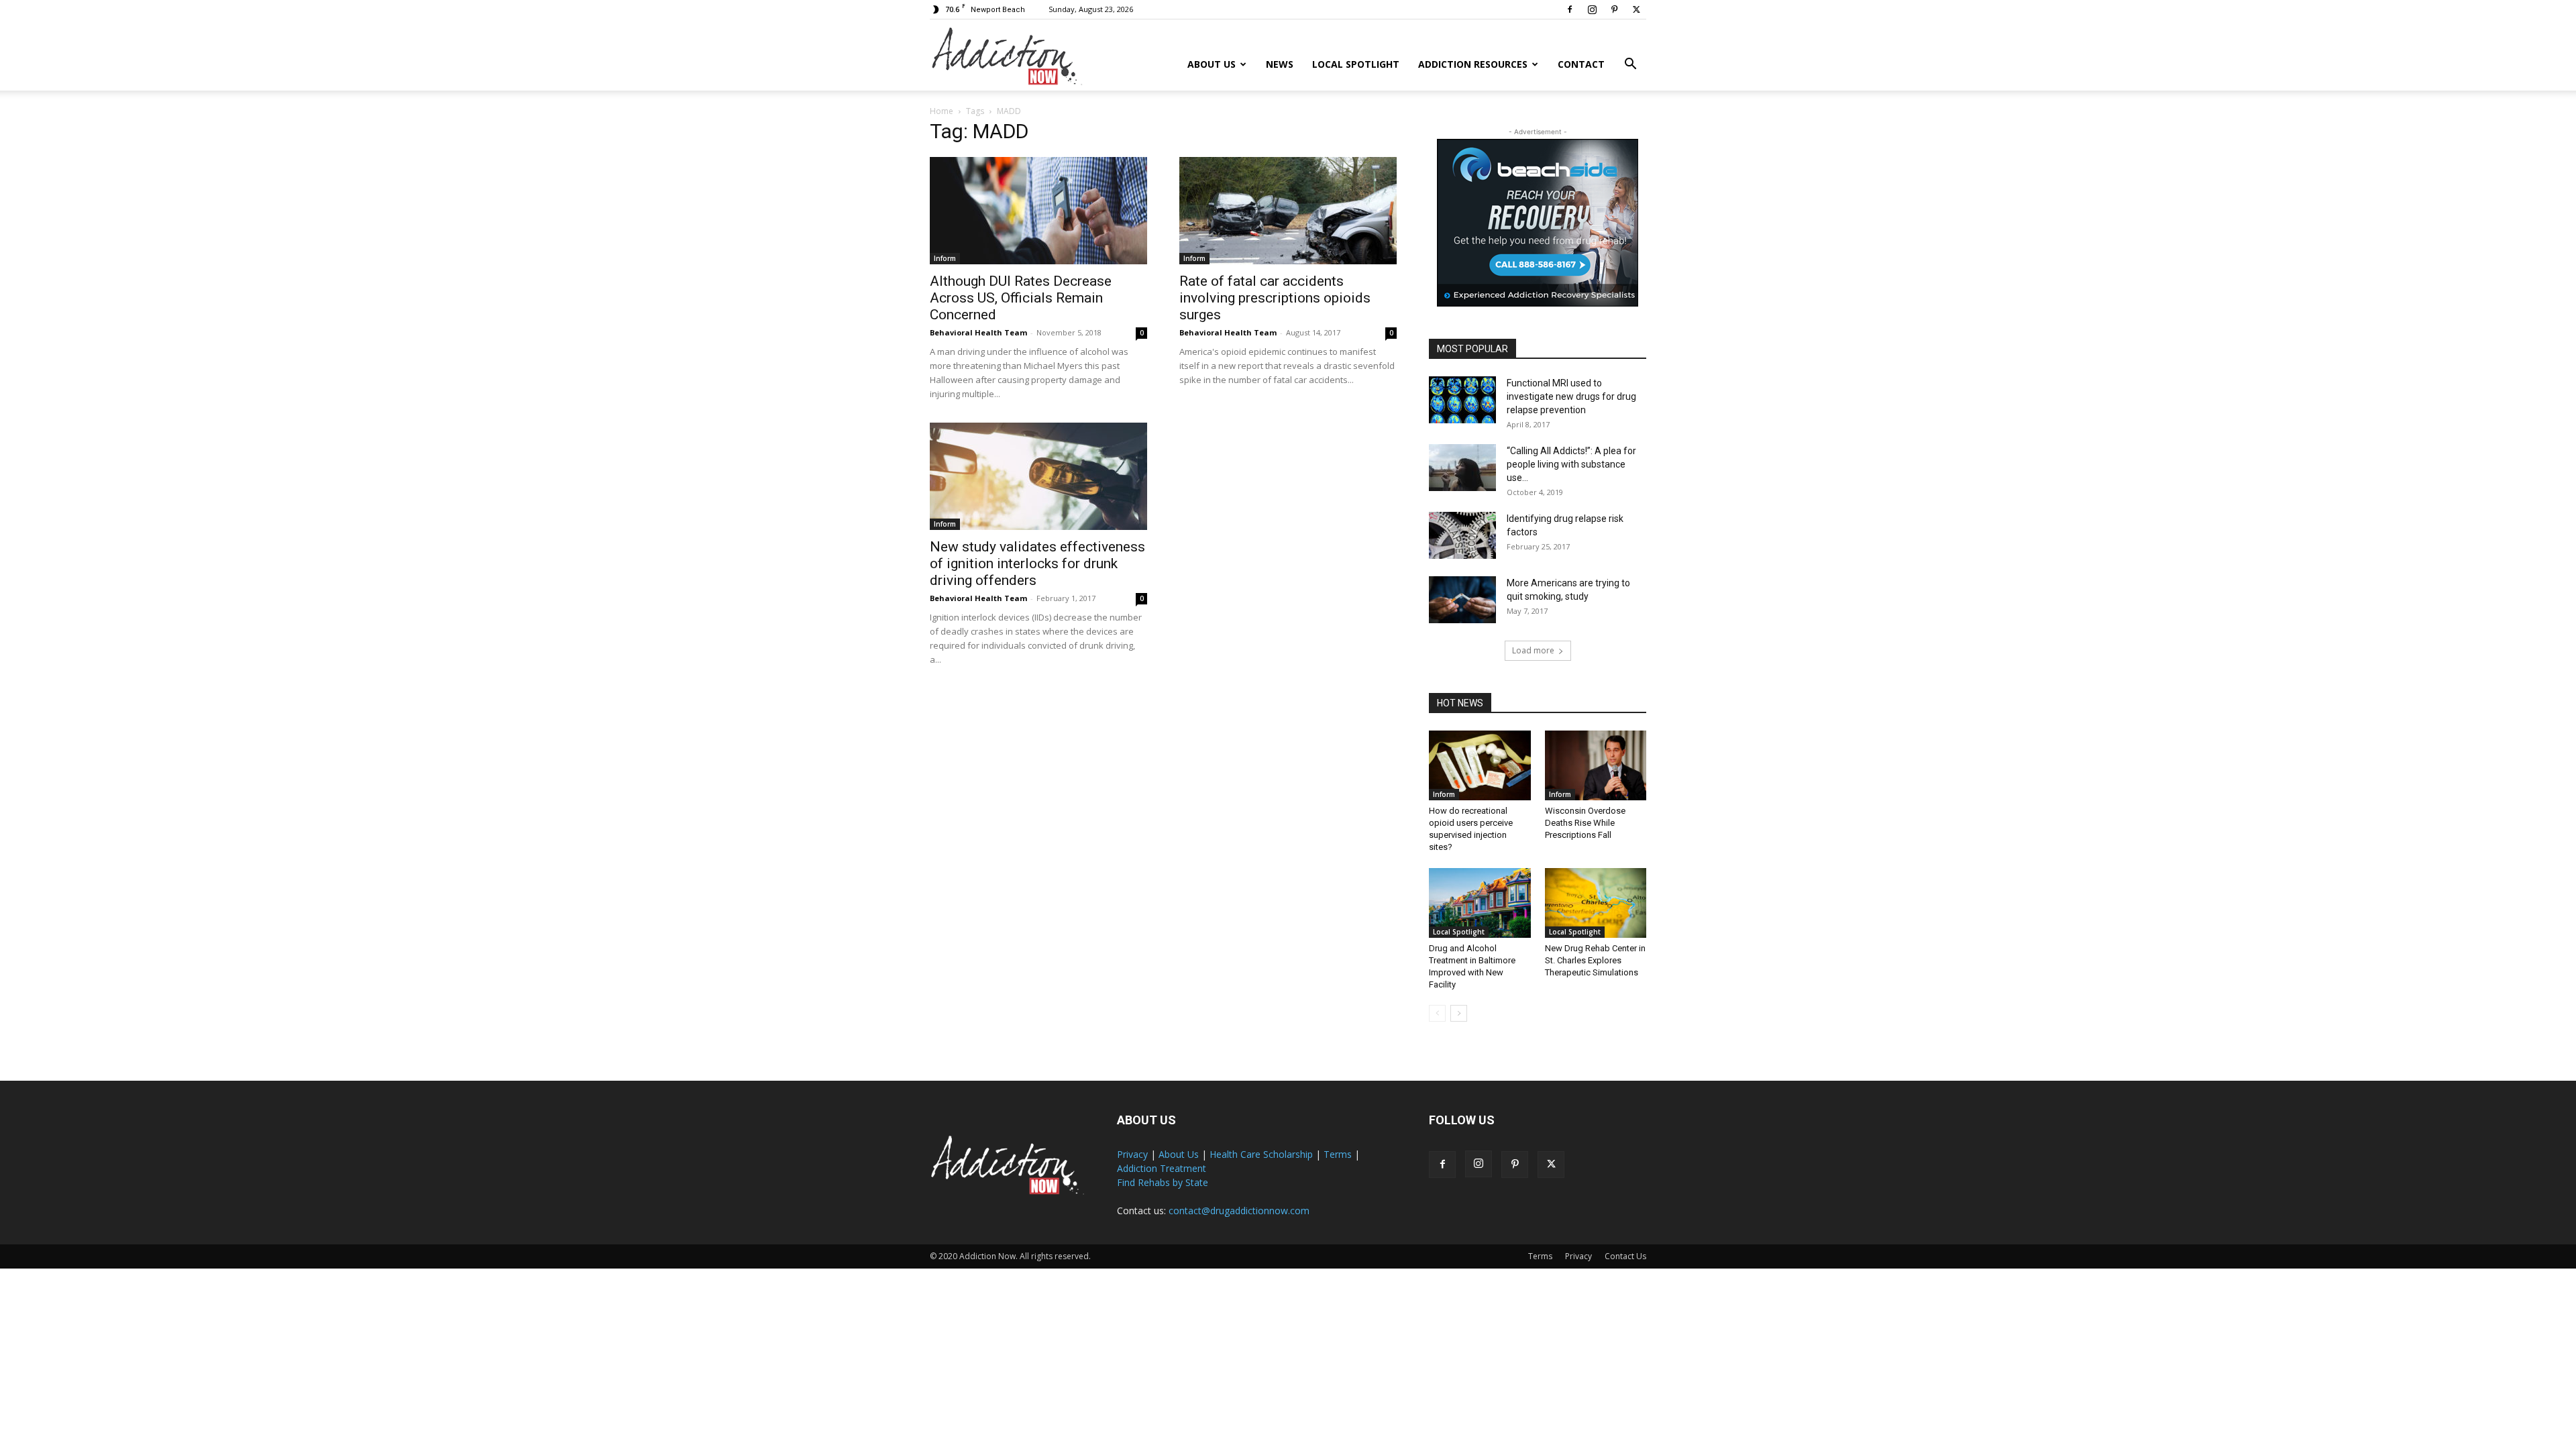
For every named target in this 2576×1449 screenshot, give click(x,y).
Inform (945, 258)
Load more (1533, 650)
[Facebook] (1570, 9)
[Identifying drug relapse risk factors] (1462, 535)
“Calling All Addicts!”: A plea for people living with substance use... (1571, 464)
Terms (1338, 1154)
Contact (1581, 64)
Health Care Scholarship (1261, 1154)
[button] (1630, 65)
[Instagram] (1592, 9)
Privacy (1132, 1154)
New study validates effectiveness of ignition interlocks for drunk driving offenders (1037, 563)
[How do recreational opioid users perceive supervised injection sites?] (1480, 765)
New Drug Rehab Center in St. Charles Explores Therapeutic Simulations (1595, 960)
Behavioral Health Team (978, 332)
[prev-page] (1437, 1013)
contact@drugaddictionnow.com (1239, 1211)
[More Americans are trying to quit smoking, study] (1462, 600)
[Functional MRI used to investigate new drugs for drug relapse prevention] (1462, 400)
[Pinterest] (1614, 9)
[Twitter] (1636, 9)
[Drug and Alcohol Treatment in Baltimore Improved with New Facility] (1480, 903)
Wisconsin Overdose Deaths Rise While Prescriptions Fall (1585, 823)
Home (942, 111)
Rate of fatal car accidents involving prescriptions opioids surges (1275, 298)
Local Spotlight (1356, 64)
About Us (1212, 64)
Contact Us (1625, 1256)
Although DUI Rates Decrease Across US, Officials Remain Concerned (1021, 298)
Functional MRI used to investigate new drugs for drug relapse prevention (1571, 396)
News (1280, 64)
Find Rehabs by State (1163, 1182)
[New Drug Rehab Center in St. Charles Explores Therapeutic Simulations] (1596, 903)
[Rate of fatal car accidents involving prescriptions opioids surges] (1288, 211)
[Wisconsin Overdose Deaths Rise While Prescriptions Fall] (1596, 765)
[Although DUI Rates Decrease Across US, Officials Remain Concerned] (1038, 211)
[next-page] (1459, 1013)
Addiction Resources (1473, 64)
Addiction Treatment (1162, 1168)
